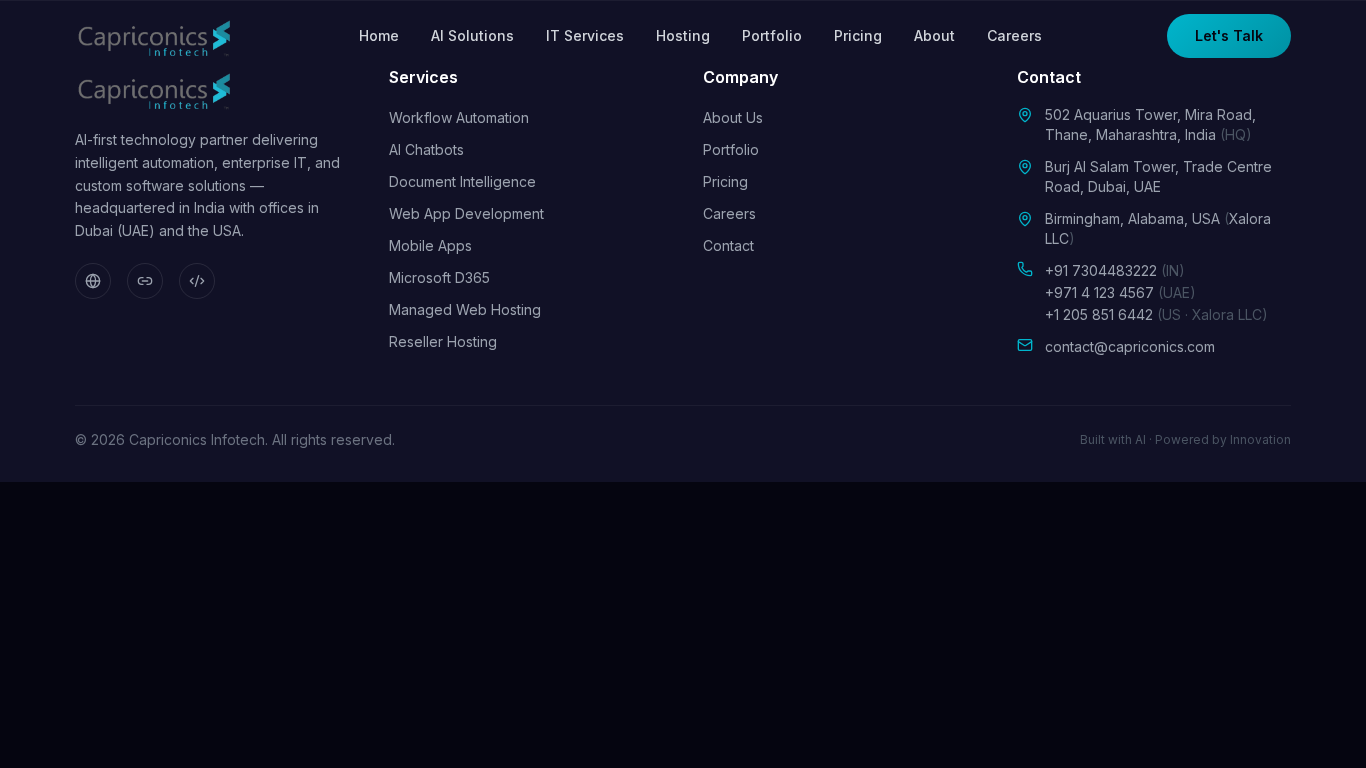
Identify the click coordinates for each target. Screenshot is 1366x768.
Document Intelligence (462, 181)
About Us (733, 117)
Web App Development (466, 213)
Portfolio (772, 35)
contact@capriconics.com (1130, 346)
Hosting (683, 35)
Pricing (858, 35)
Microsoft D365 (439, 277)
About (934, 35)
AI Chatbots (426, 149)
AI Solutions (472, 35)
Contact (728, 245)
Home (379, 35)
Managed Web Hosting (465, 309)
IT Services (585, 35)
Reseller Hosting (443, 341)
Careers (1014, 35)
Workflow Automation (459, 117)
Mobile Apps (430, 245)
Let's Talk (1229, 35)
